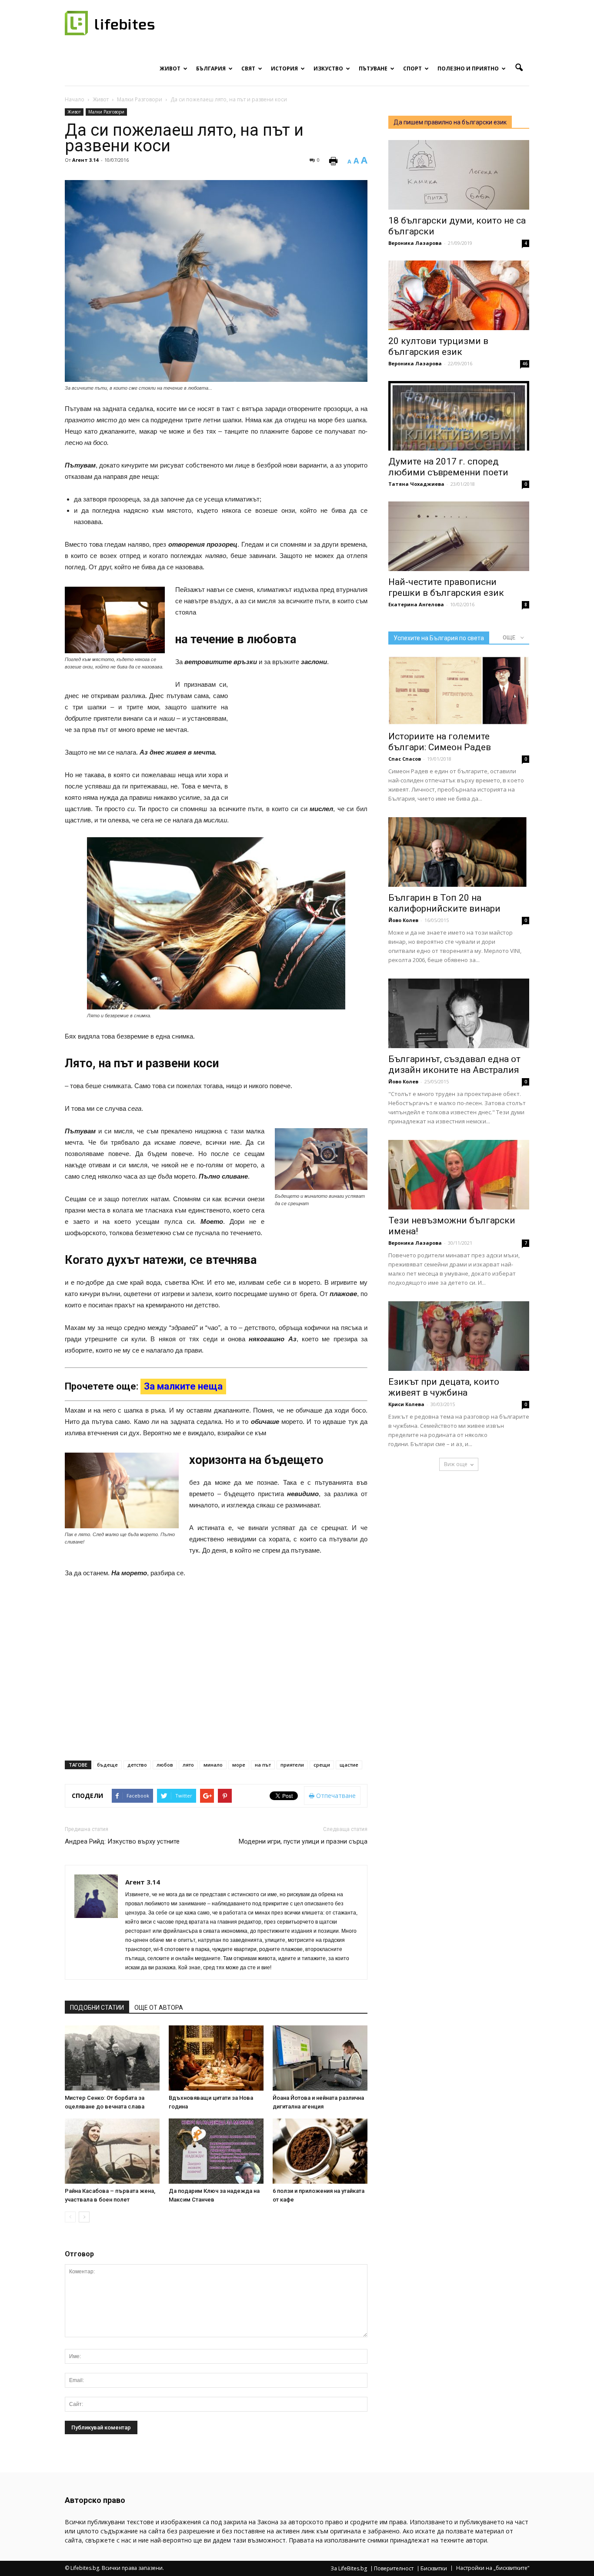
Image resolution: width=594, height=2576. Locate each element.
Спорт (412, 68)
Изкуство (328, 68)
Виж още (456, 1464)
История (284, 68)
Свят (248, 68)
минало (213, 1765)
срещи (322, 1765)
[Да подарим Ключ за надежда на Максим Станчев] (216, 2151)
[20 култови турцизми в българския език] (459, 295)
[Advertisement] (302, 736)
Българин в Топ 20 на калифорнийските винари (444, 903)
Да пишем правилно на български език (450, 122)
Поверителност (394, 2569)
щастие (349, 1765)
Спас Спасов (405, 759)
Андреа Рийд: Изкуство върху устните (122, 1841)
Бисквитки (434, 2569)
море (239, 1765)
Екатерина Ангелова (416, 604)
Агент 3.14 (85, 160)
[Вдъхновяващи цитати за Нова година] (216, 2058)
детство (137, 1765)
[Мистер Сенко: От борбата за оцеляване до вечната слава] (112, 2058)
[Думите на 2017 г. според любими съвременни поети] (459, 416)
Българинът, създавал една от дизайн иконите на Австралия (454, 1064)
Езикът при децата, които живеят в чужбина (444, 1387)
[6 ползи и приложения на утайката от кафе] (320, 2151)
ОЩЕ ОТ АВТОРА (159, 2008)
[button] (519, 68)
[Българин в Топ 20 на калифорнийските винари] (459, 852)
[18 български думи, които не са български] (459, 175)
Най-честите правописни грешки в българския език (446, 587)
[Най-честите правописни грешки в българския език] (459, 536)
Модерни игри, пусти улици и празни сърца (303, 1841)
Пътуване (373, 68)
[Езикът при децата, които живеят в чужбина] (459, 1336)
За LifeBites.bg (349, 2569)
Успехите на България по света (439, 638)
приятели (292, 1765)
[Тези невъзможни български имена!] (459, 1175)
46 (525, 364)
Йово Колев (403, 920)
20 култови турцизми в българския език (438, 346)
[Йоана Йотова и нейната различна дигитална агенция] (320, 2058)
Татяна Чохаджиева (416, 484)
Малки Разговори (106, 112)
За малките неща (183, 1386)
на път (263, 1765)
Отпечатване (335, 1796)
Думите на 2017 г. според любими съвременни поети (448, 467)
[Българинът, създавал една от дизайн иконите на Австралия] (459, 1013)
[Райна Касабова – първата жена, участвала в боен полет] (112, 2151)
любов (165, 1765)
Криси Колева (406, 1404)
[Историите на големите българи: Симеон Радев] (459, 691)
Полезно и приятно (468, 68)
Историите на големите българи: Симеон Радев (440, 742)
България (211, 68)
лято (188, 1765)
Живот (170, 68)
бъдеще (107, 1765)
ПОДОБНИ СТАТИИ (97, 2008)
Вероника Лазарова (415, 243)
